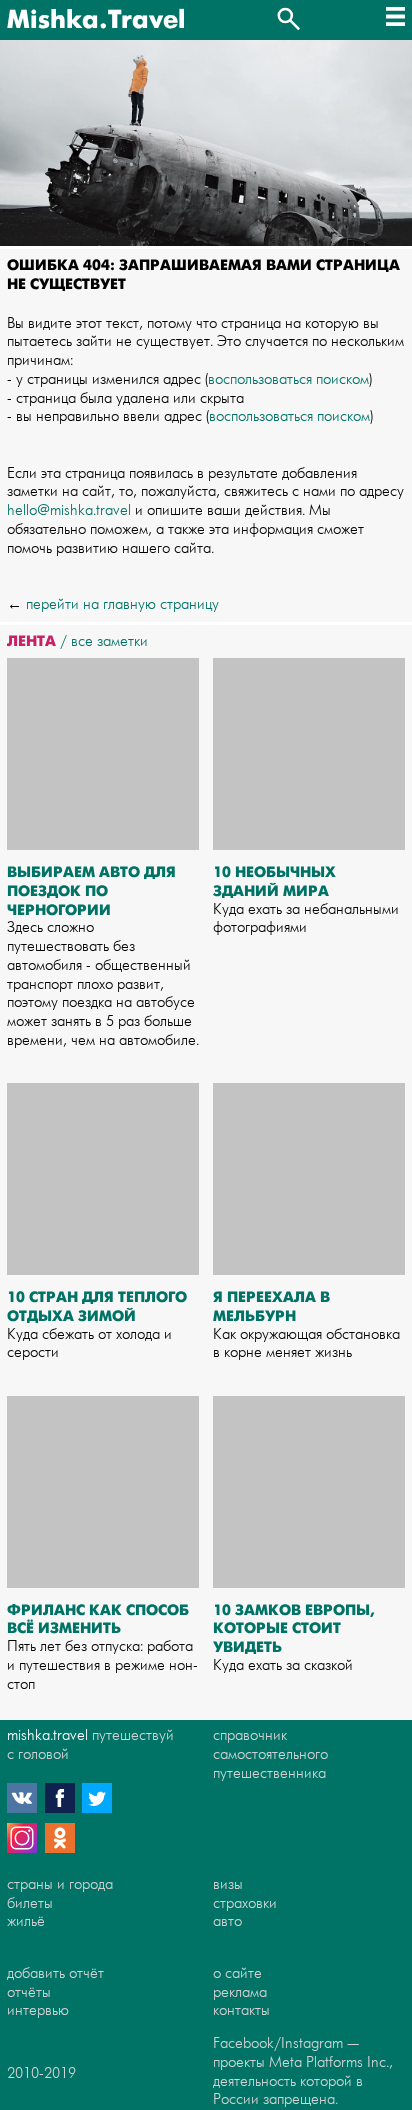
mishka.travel (47, 1735)
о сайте (237, 1973)
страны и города (60, 1884)
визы (228, 1884)
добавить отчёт (55, 1973)
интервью (38, 2010)
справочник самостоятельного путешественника (270, 1754)
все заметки (109, 641)
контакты (241, 2010)
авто (227, 1921)
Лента (31, 641)
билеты (30, 1903)
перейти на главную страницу (122, 604)
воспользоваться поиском (288, 379)
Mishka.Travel (96, 20)
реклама (240, 1992)
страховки (245, 1903)
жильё (26, 1921)
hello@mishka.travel (69, 510)
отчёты (29, 1992)
